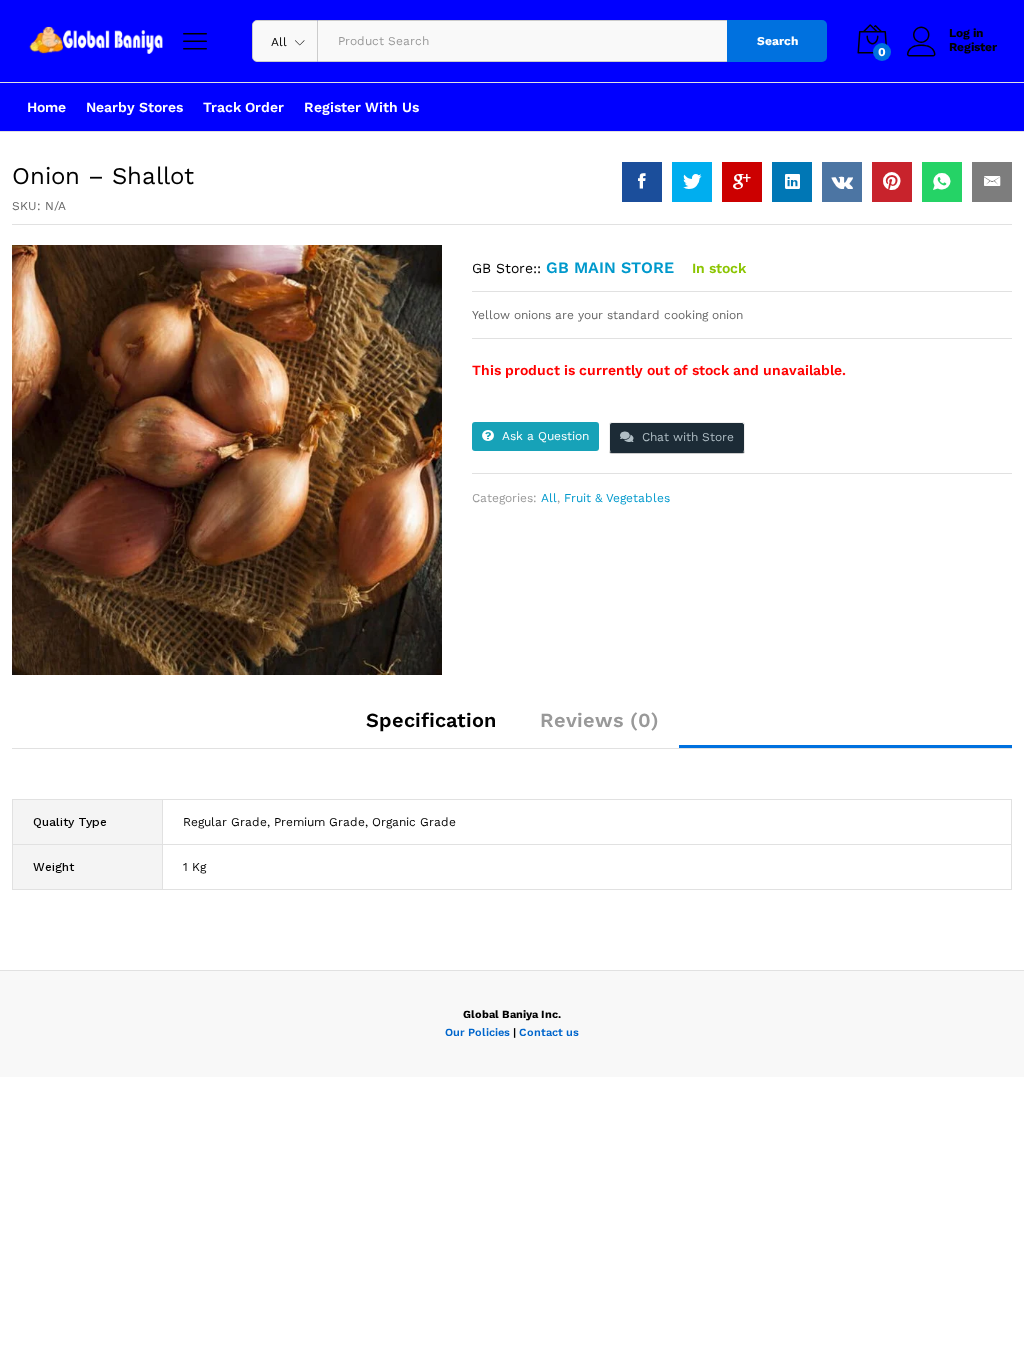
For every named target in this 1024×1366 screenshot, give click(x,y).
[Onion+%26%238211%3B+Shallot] (692, 182)
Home (46, 107)
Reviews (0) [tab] (599, 720)
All (549, 498)
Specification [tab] (431, 720)
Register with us (361, 107)
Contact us (549, 1032)
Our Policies (477, 1032)
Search (777, 41)
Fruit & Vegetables (617, 498)
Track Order (243, 107)
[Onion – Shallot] (642, 182)
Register (973, 47)
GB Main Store (610, 267)
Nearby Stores (134, 107)
